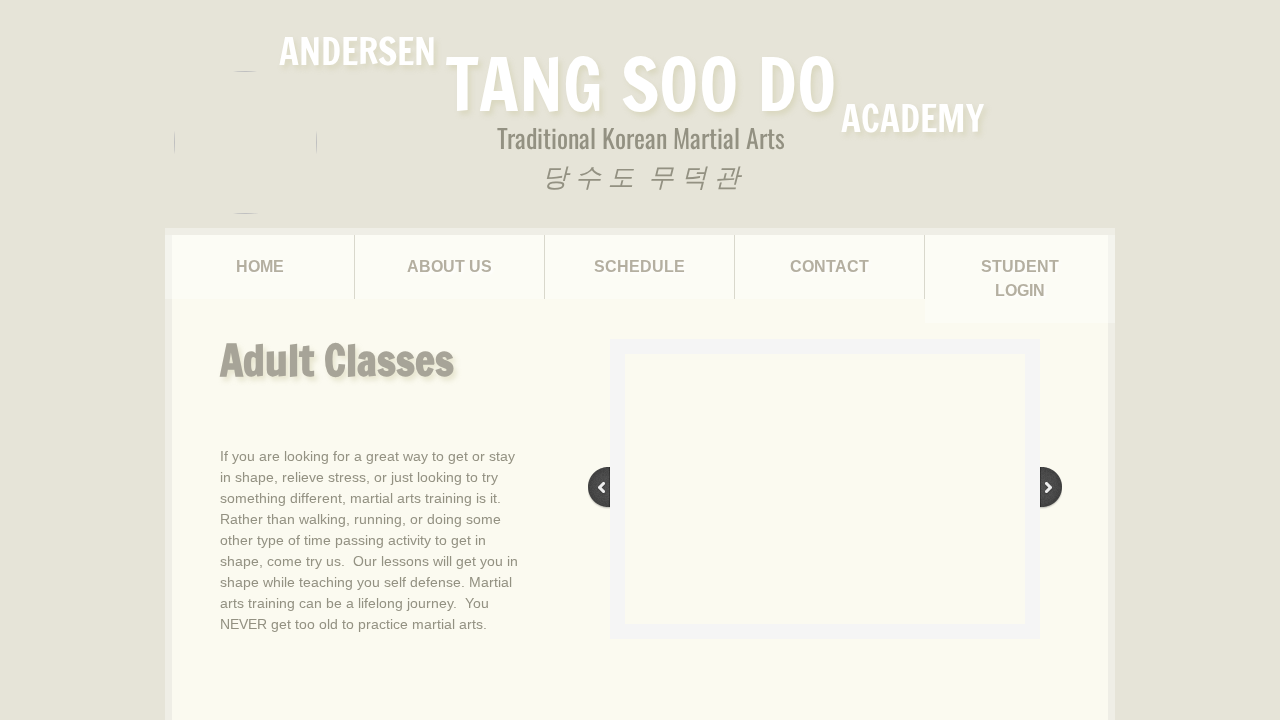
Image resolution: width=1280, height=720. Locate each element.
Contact (829, 266)
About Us (449, 266)
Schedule (639, 266)
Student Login (1020, 278)
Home (260, 266)
